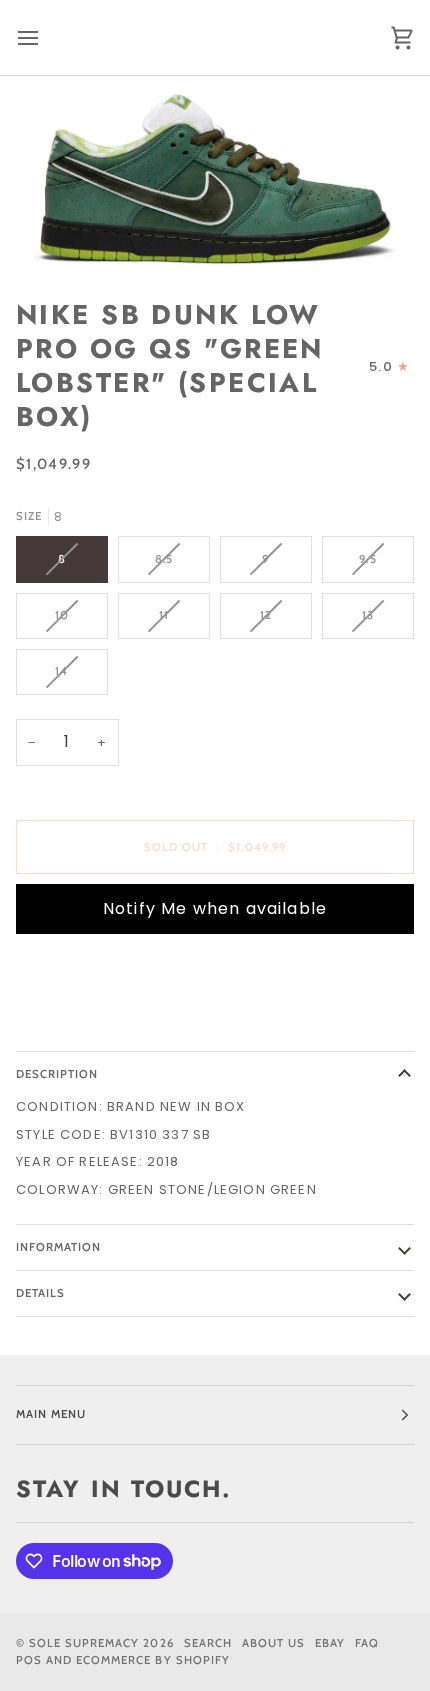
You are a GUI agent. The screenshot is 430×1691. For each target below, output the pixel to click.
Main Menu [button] (51, 1414)
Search (208, 1643)
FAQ (367, 1643)
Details (40, 1293)
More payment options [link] (106, 1025)
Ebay (330, 1643)
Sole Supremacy (84, 1643)
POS (29, 1660)
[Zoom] (215, 179)
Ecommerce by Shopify (153, 1660)
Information (58, 1247)
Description (57, 1074)
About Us (273, 1643)
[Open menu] (46, 37)
